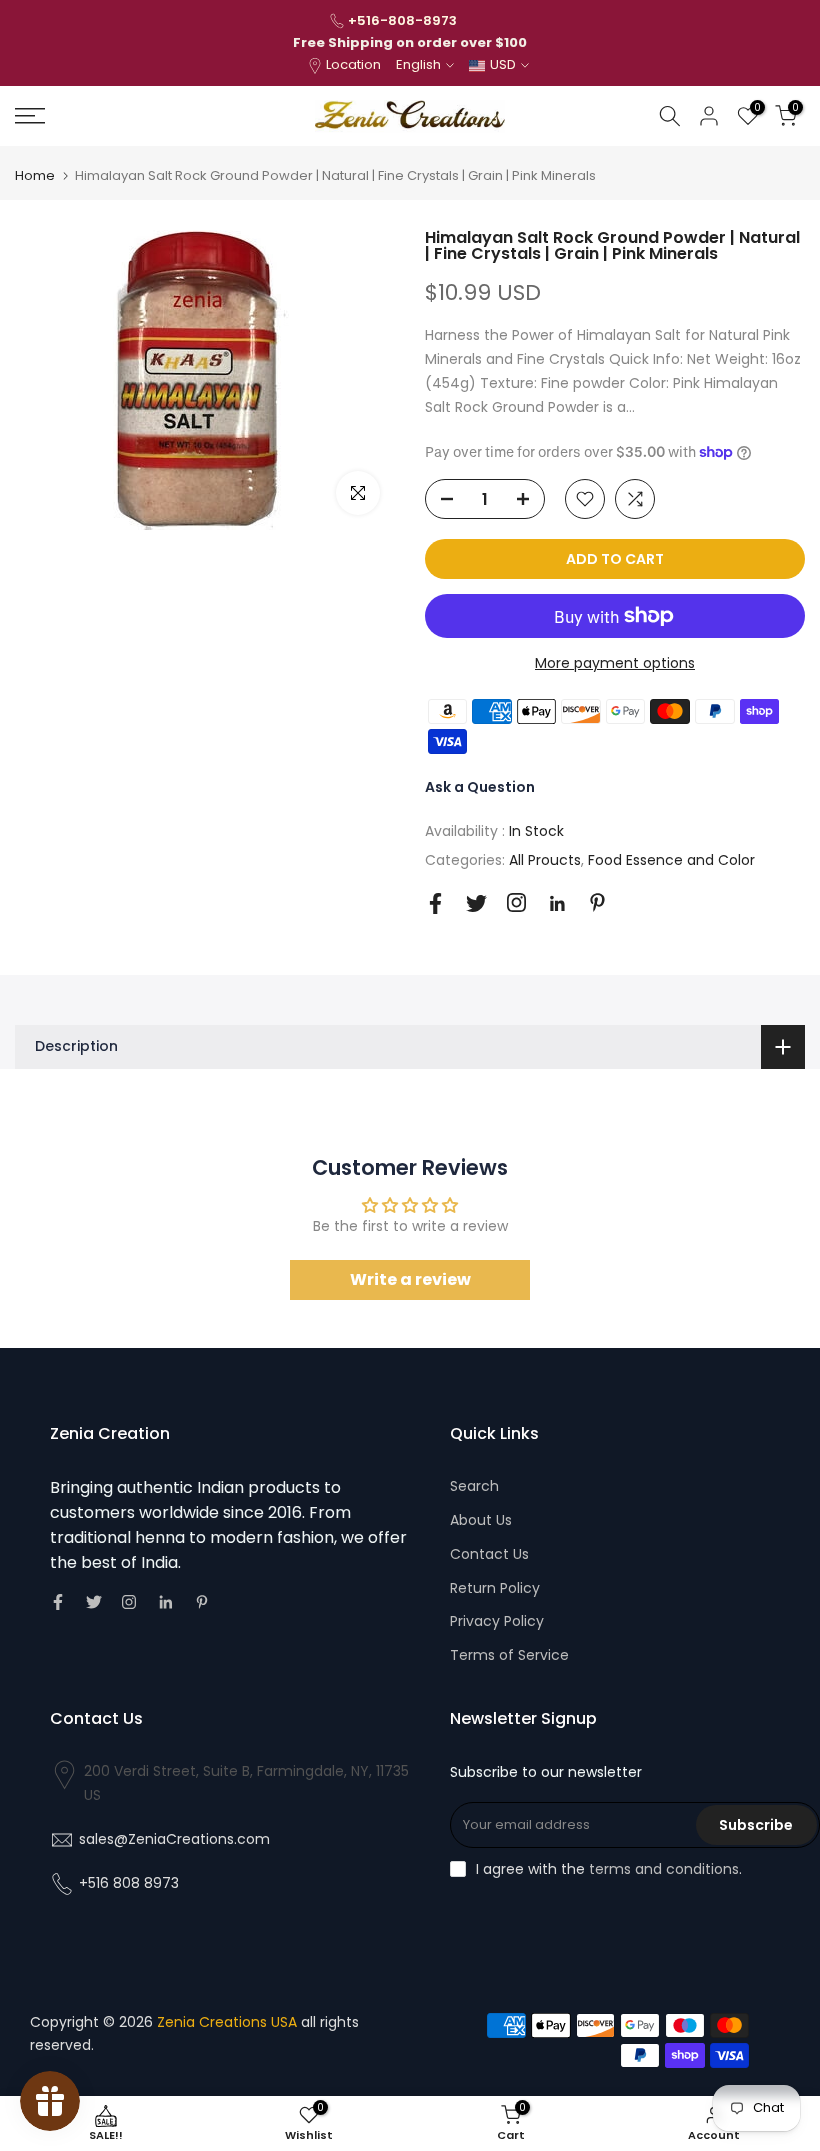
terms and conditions (664, 1869)
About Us (481, 1520)
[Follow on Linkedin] (557, 904)
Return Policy (495, 1588)
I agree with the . (609, 1869)
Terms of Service (509, 1655)
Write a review (410, 1279)
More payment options (615, 663)
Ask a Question (480, 787)
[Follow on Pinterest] (597, 902)
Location (353, 64)
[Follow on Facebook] (435, 903)
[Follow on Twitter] (476, 903)
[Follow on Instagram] (516, 902)
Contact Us (489, 1554)
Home (35, 175)
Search (474, 1486)
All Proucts (545, 860)
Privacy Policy (497, 1621)
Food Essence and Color (671, 860)
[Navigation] (136, 116)
